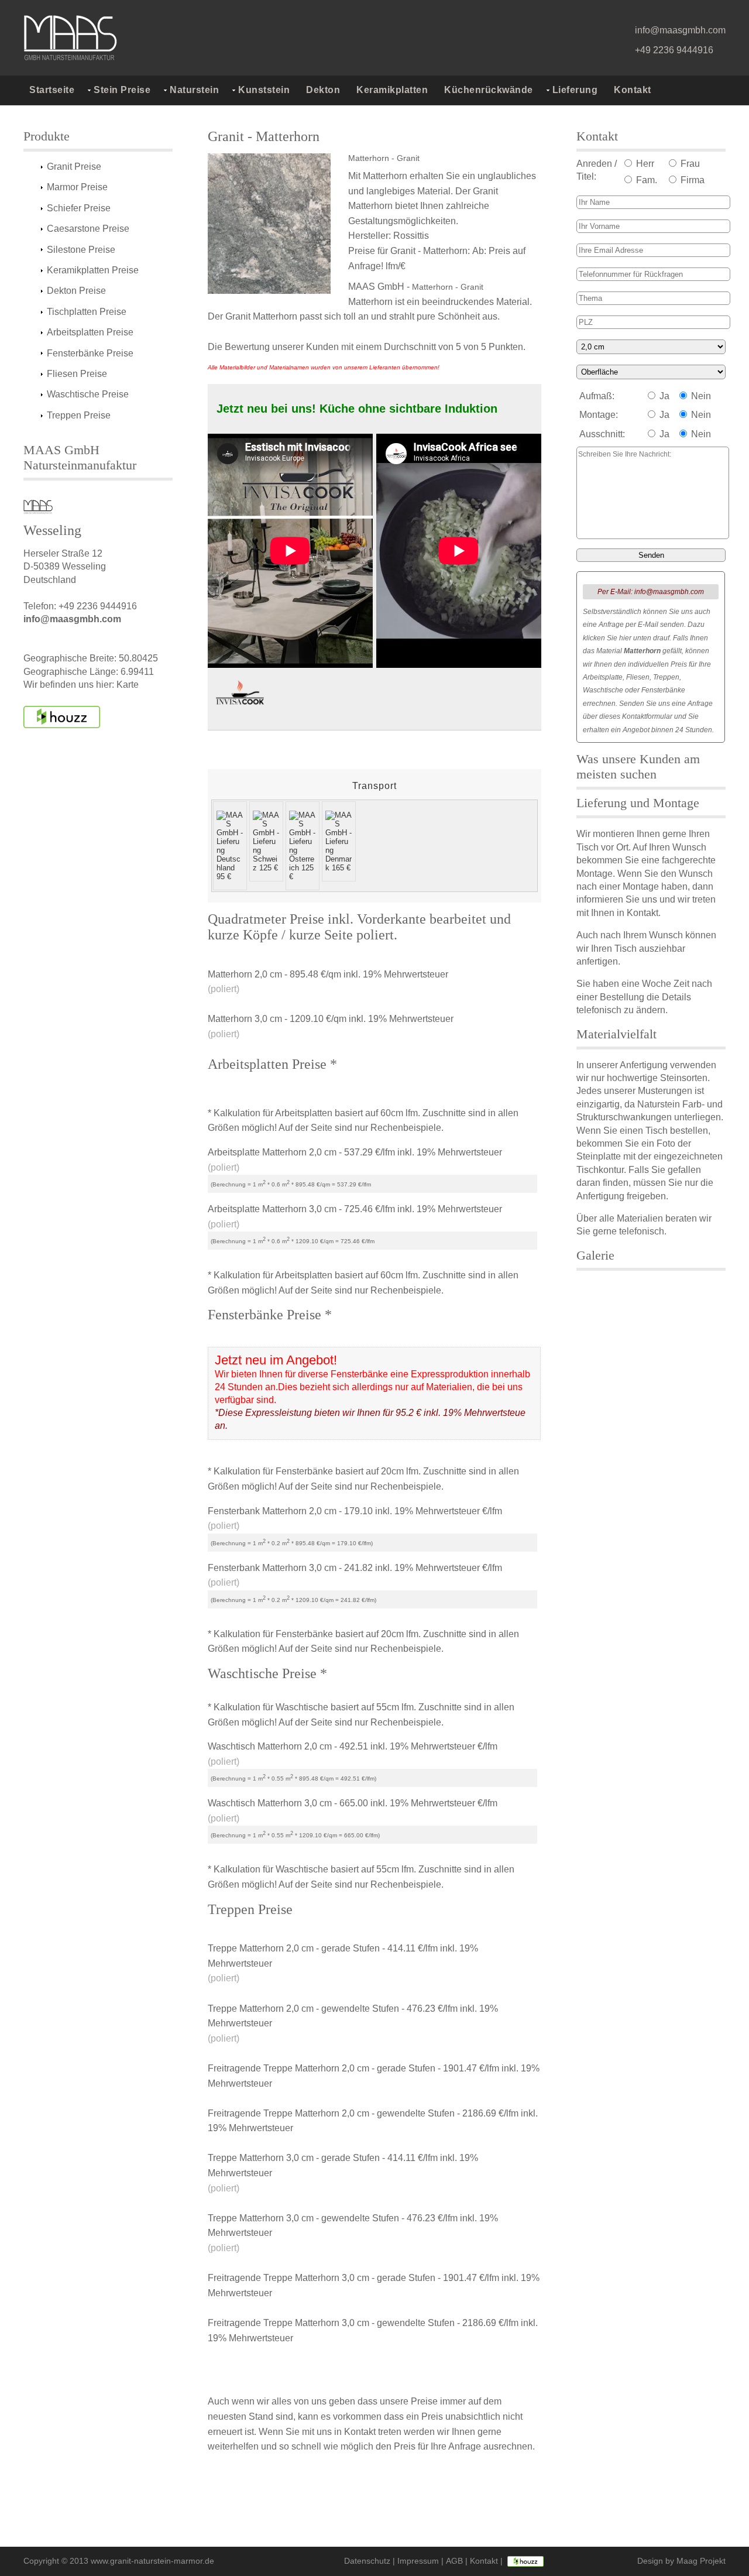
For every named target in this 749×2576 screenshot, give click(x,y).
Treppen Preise (79, 415)
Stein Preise (122, 90)
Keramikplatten (392, 90)
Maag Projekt (701, 2561)
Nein (700, 396)
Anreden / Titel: (597, 170)
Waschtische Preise (88, 394)
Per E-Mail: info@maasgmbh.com (651, 592)
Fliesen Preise (77, 374)
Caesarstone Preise (88, 229)
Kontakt (633, 90)
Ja (663, 396)
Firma (691, 180)
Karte (128, 685)
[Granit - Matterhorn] (275, 224)
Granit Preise (74, 167)
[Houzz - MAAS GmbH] (525, 2561)
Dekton (323, 90)
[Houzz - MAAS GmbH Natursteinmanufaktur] (62, 717)
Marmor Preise (77, 187)
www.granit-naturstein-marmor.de (152, 2561)
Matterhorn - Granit (384, 158)
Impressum (418, 2561)
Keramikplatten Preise (93, 270)
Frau (689, 164)
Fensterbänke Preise (90, 353)
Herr (644, 164)
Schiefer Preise (79, 208)
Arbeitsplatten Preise (90, 332)
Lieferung (575, 90)
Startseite (52, 90)
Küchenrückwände (489, 90)
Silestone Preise (81, 250)
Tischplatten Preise (87, 312)
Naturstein (194, 90)
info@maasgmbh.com (680, 30)
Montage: (599, 415)
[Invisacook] (240, 695)
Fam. (645, 180)
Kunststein (264, 90)
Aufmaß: (597, 396)
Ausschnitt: (602, 434)
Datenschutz (367, 2561)
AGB (454, 2561)
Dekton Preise (76, 291)
